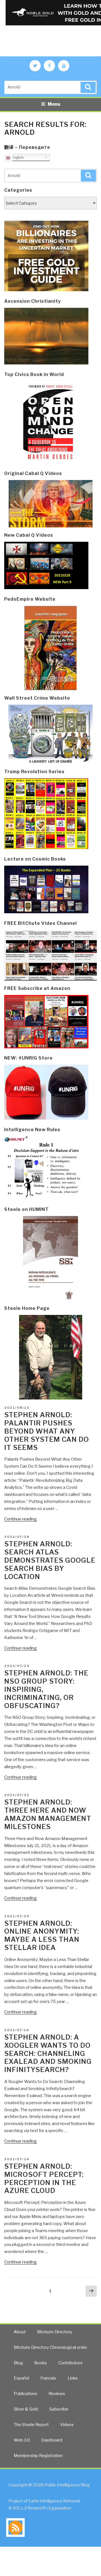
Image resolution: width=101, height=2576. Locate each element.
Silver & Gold (26, 2409)
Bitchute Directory (55, 2332)
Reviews (57, 2394)
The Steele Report (31, 2425)
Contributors (70, 2363)
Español (21, 2378)
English (17, 157)
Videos (67, 2425)
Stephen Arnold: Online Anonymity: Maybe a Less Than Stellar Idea (42, 1935)
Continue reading (20, 1519)
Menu (54, 104)
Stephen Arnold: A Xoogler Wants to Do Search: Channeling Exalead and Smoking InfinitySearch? (48, 2053)
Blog (18, 2363)
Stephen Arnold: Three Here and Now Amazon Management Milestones (48, 1814)
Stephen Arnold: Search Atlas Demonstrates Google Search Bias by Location (50, 1560)
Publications (26, 2394)
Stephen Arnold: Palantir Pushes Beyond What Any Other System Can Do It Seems (47, 1431)
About (20, 2332)
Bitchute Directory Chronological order (50, 2347)
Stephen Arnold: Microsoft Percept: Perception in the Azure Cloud (44, 2178)
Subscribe (59, 2409)
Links (73, 2378)
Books (41, 2363)
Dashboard (52, 2440)
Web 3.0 (22, 2440)
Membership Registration (38, 2456)
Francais (48, 2378)
